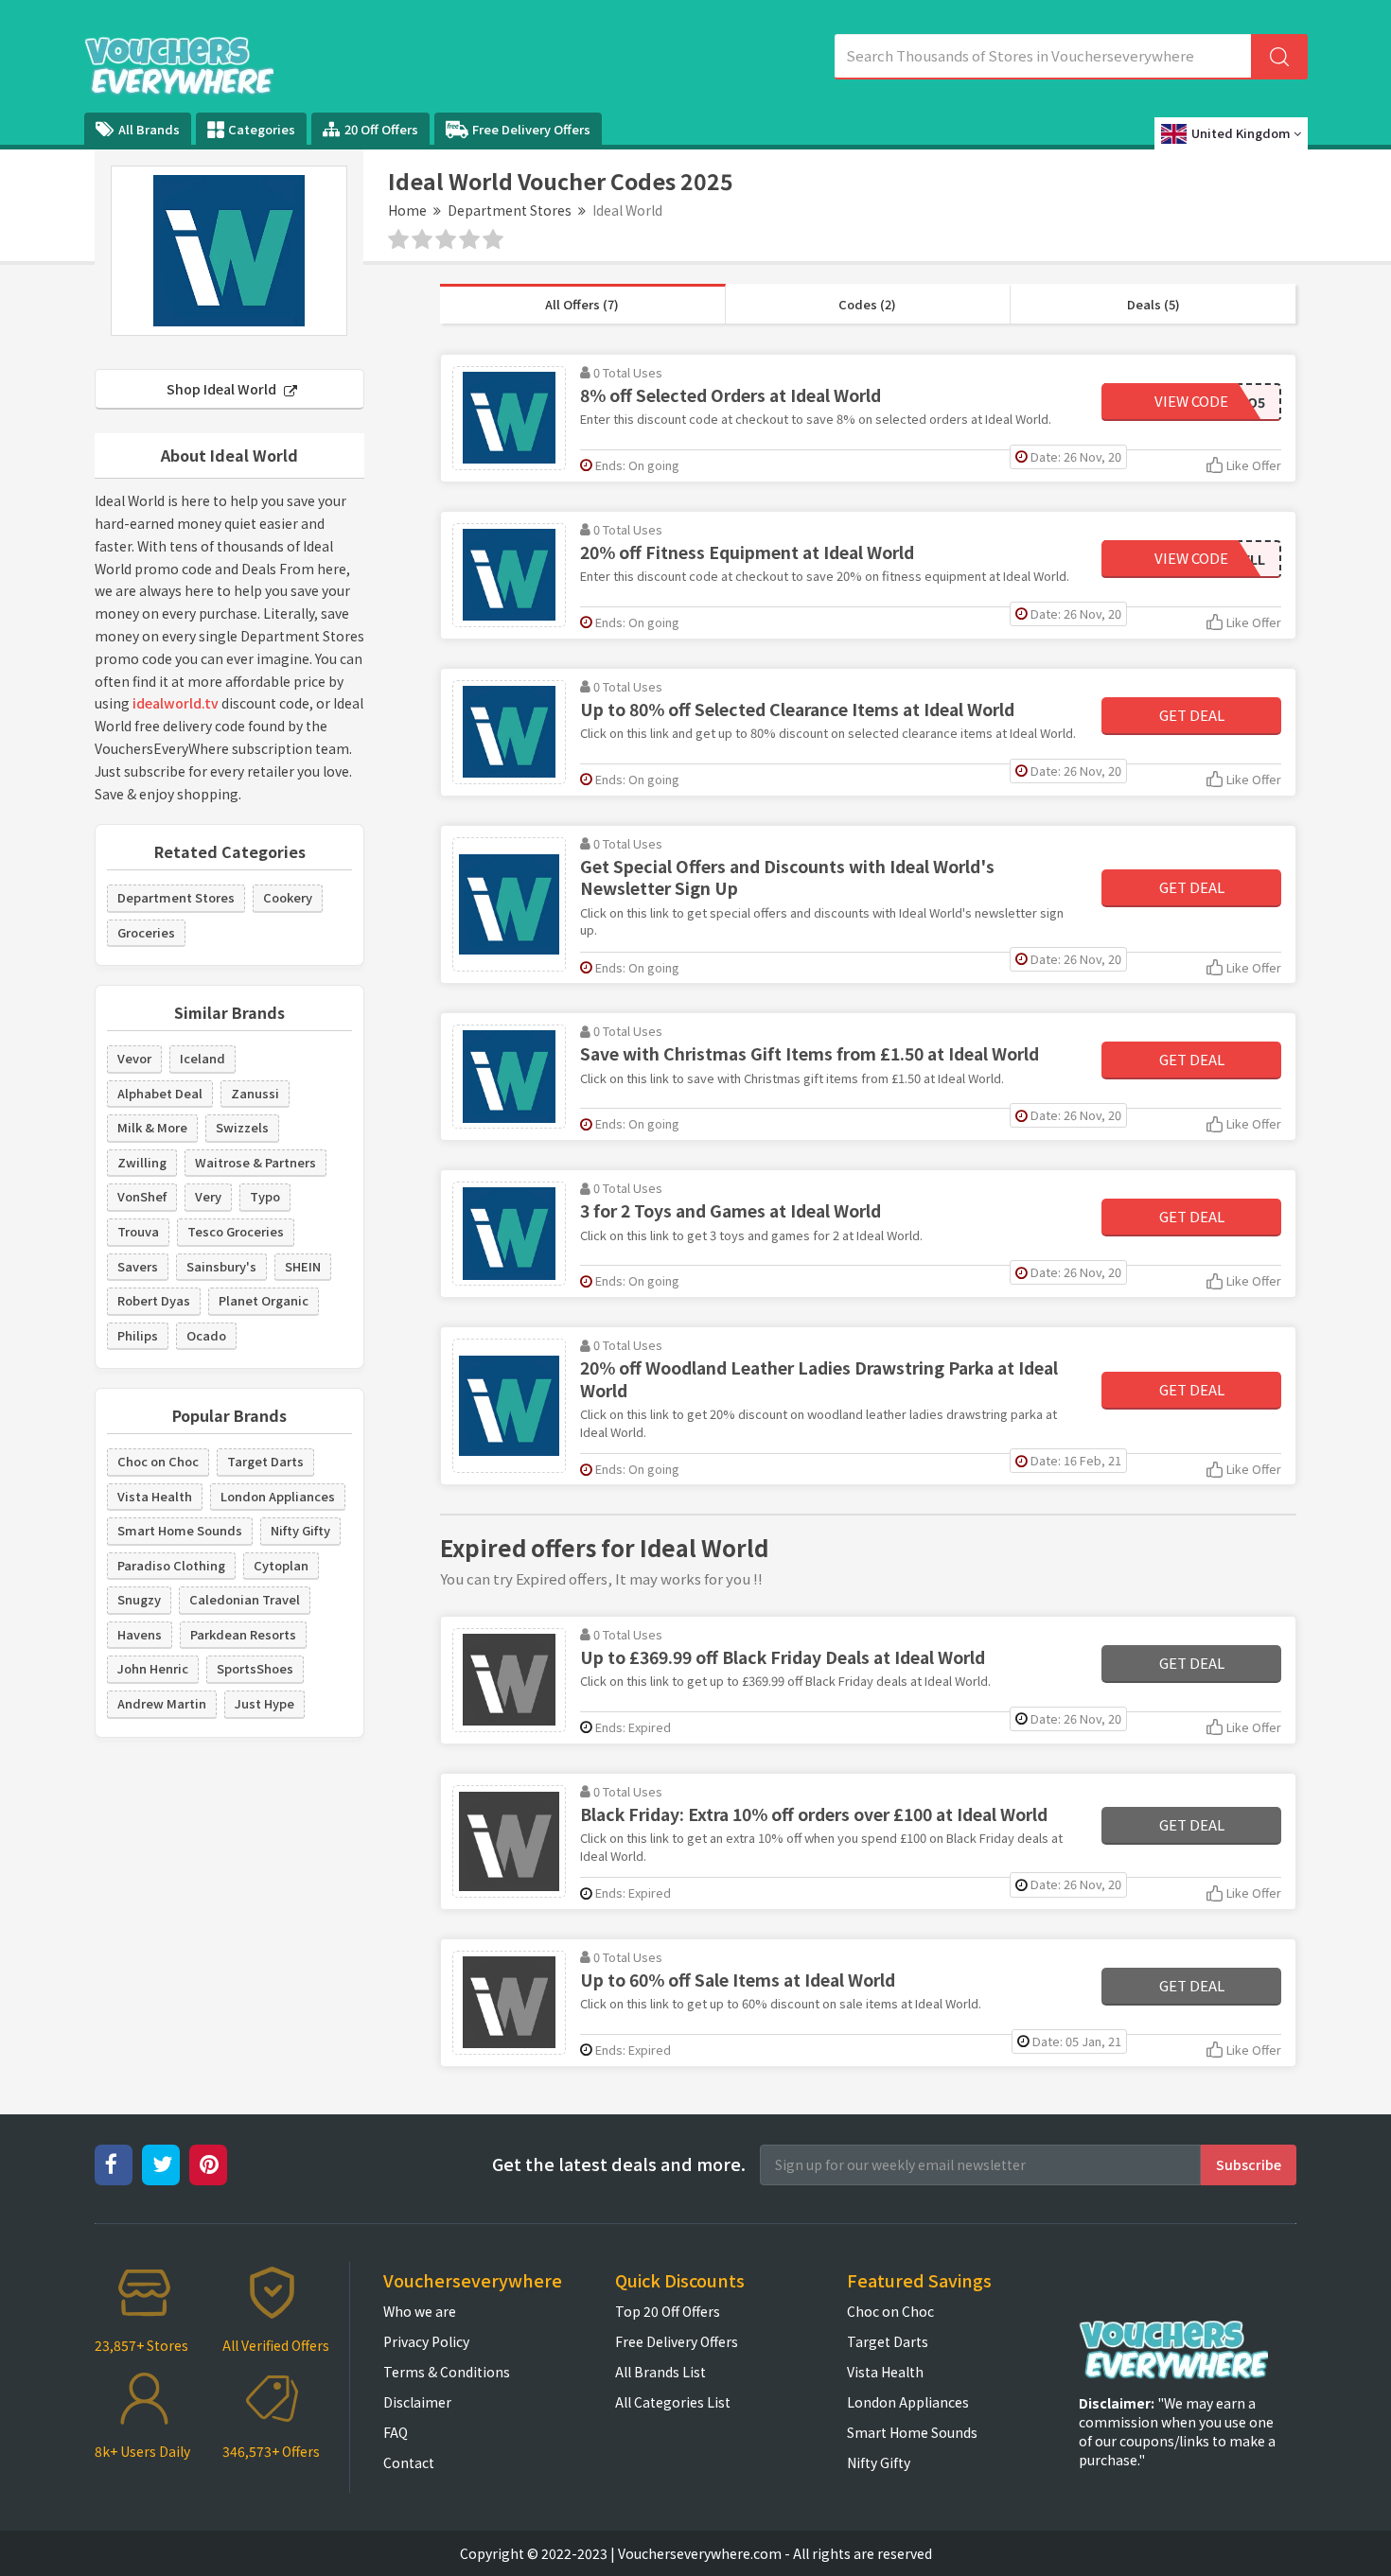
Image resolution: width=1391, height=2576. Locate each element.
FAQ (396, 2432)
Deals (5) (1153, 304)
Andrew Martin (162, 1703)
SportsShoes (255, 1668)
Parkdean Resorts (243, 1634)
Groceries (146, 932)
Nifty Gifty (300, 1530)
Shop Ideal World (223, 389)
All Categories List (673, 2402)
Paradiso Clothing (171, 1565)
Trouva (138, 1231)
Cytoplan (281, 1565)
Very (208, 1196)
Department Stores (510, 210)
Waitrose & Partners (255, 1162)
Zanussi (255, 1093)
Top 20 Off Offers (668, 2311)
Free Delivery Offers (531, 129)
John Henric (153, 1668)
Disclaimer (417, 2402)
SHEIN (303, 1266)
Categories (262, 129)
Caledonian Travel (245, 1599)
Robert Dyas (154, 1300)
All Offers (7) (582, 304)
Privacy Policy (426, 2341)
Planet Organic (264, 1300)
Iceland (202, 1058)
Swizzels (242, 1127)
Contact (409, 2462)
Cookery (288, 897)
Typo (265, 1196)
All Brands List (660, 2372)
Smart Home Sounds (180, 1530)
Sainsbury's (221, 1266)
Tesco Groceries (236, 1231)
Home (407, 210)
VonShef (142, 1196)
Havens (140, 1634)
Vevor (134, 1058)
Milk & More (152, 1127)
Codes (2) (867, 304)
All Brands (149, 129)
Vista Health (155, 1496)
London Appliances (278, 1496)
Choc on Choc (158, 1461)
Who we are (420, 2311)
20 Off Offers (381, 129)
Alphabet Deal (160, 1093)
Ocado (206, 1335)
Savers (138, 1266)
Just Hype (264, 1703)
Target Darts (265, 1461)
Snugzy (139, 1599)
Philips (138, 1335)
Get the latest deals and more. (619, 2164)
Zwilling (142, 1162)
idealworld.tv (176, 703)
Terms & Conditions (447, 2372)
